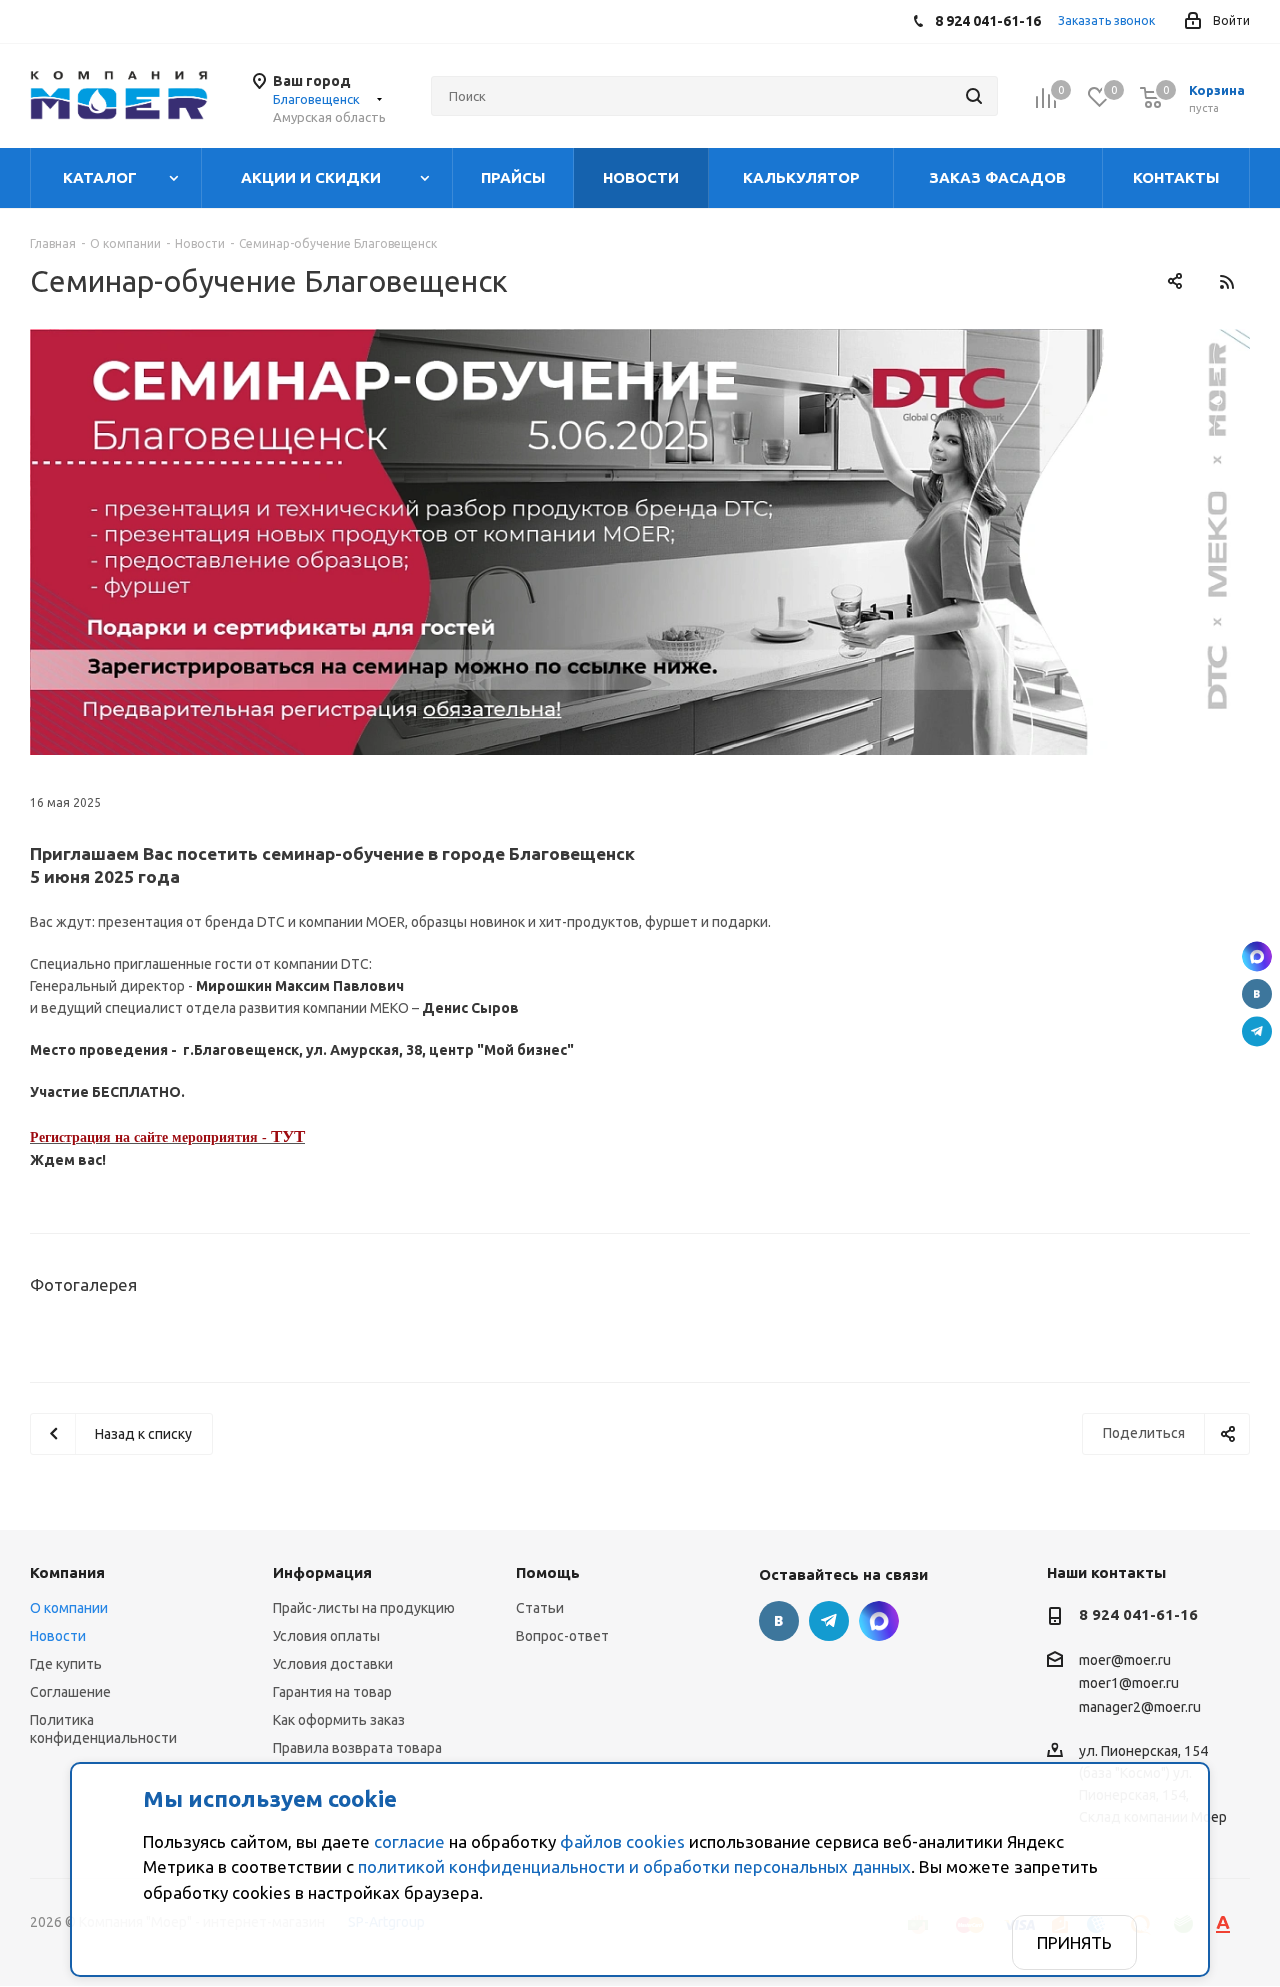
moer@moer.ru (1125, 1660)
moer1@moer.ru (1129, 1684)
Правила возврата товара (357, 1748)
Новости (58, 1636)
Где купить (66, 1664)
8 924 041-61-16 (1138, 1614)
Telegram (1257, 1031)
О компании (69, 1608)
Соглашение (70, 1692)
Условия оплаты (326, 1636)
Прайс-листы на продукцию (364, 1608)
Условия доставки (333, 1664)
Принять (1074, 1942)
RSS (1226, 281)
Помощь (548, 1572)
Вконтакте (1257, 994)
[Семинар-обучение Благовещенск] (640, 542)
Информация (322, 1572)
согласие (409, 1841)
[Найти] (974, 96)
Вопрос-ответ (562, 1636)
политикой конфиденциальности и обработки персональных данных (634, 1866)
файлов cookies (622, 1841)
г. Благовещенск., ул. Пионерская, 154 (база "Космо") (1257, 956)
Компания (67, 1572)
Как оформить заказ (339, 1720)
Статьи (540, 1608)
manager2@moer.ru (1140, 1707)
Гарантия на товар (332, 1692)
